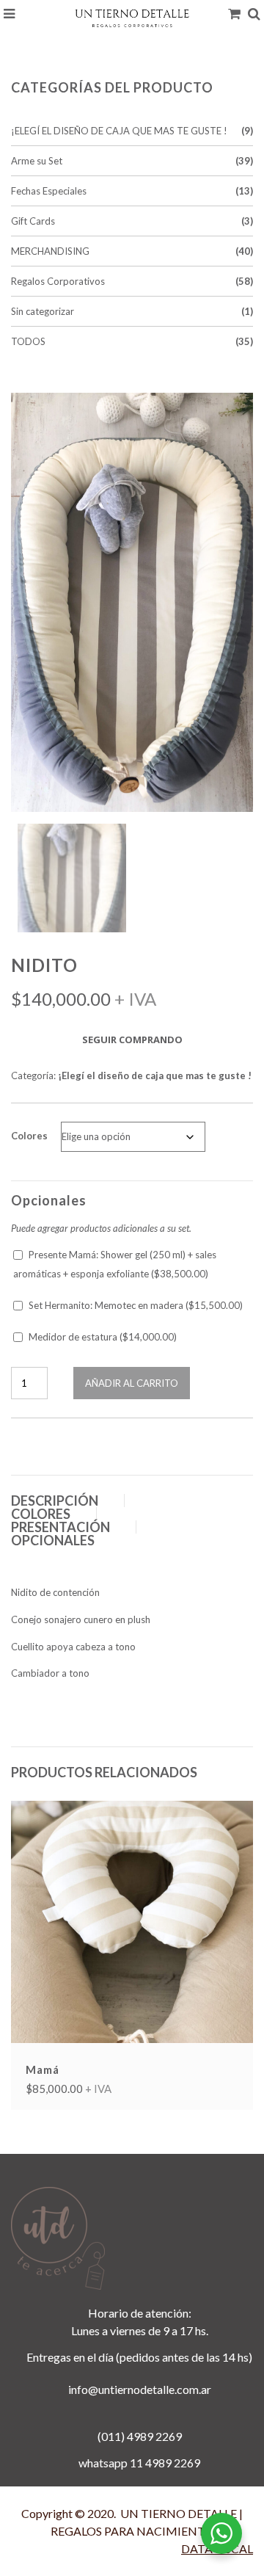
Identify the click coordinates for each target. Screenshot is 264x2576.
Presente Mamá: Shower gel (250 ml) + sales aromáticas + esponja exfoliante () (115, 1264)
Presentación (60, 1527)
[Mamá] (132, 1920)
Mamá (43, 2069)
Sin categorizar (43, 311)
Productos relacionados (104, 1772)
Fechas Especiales (49, 191)
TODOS (28, 341)
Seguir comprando (132, 1040)
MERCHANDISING (50, 251)
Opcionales (53, 1540)
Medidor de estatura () (103, 1337)
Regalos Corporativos (58, 281)
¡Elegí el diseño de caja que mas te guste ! (119, 131)
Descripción (55, 1501)
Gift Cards (33, 221)
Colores (29, 1136)
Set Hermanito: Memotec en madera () (136, 1305)
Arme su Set (37, 161)
